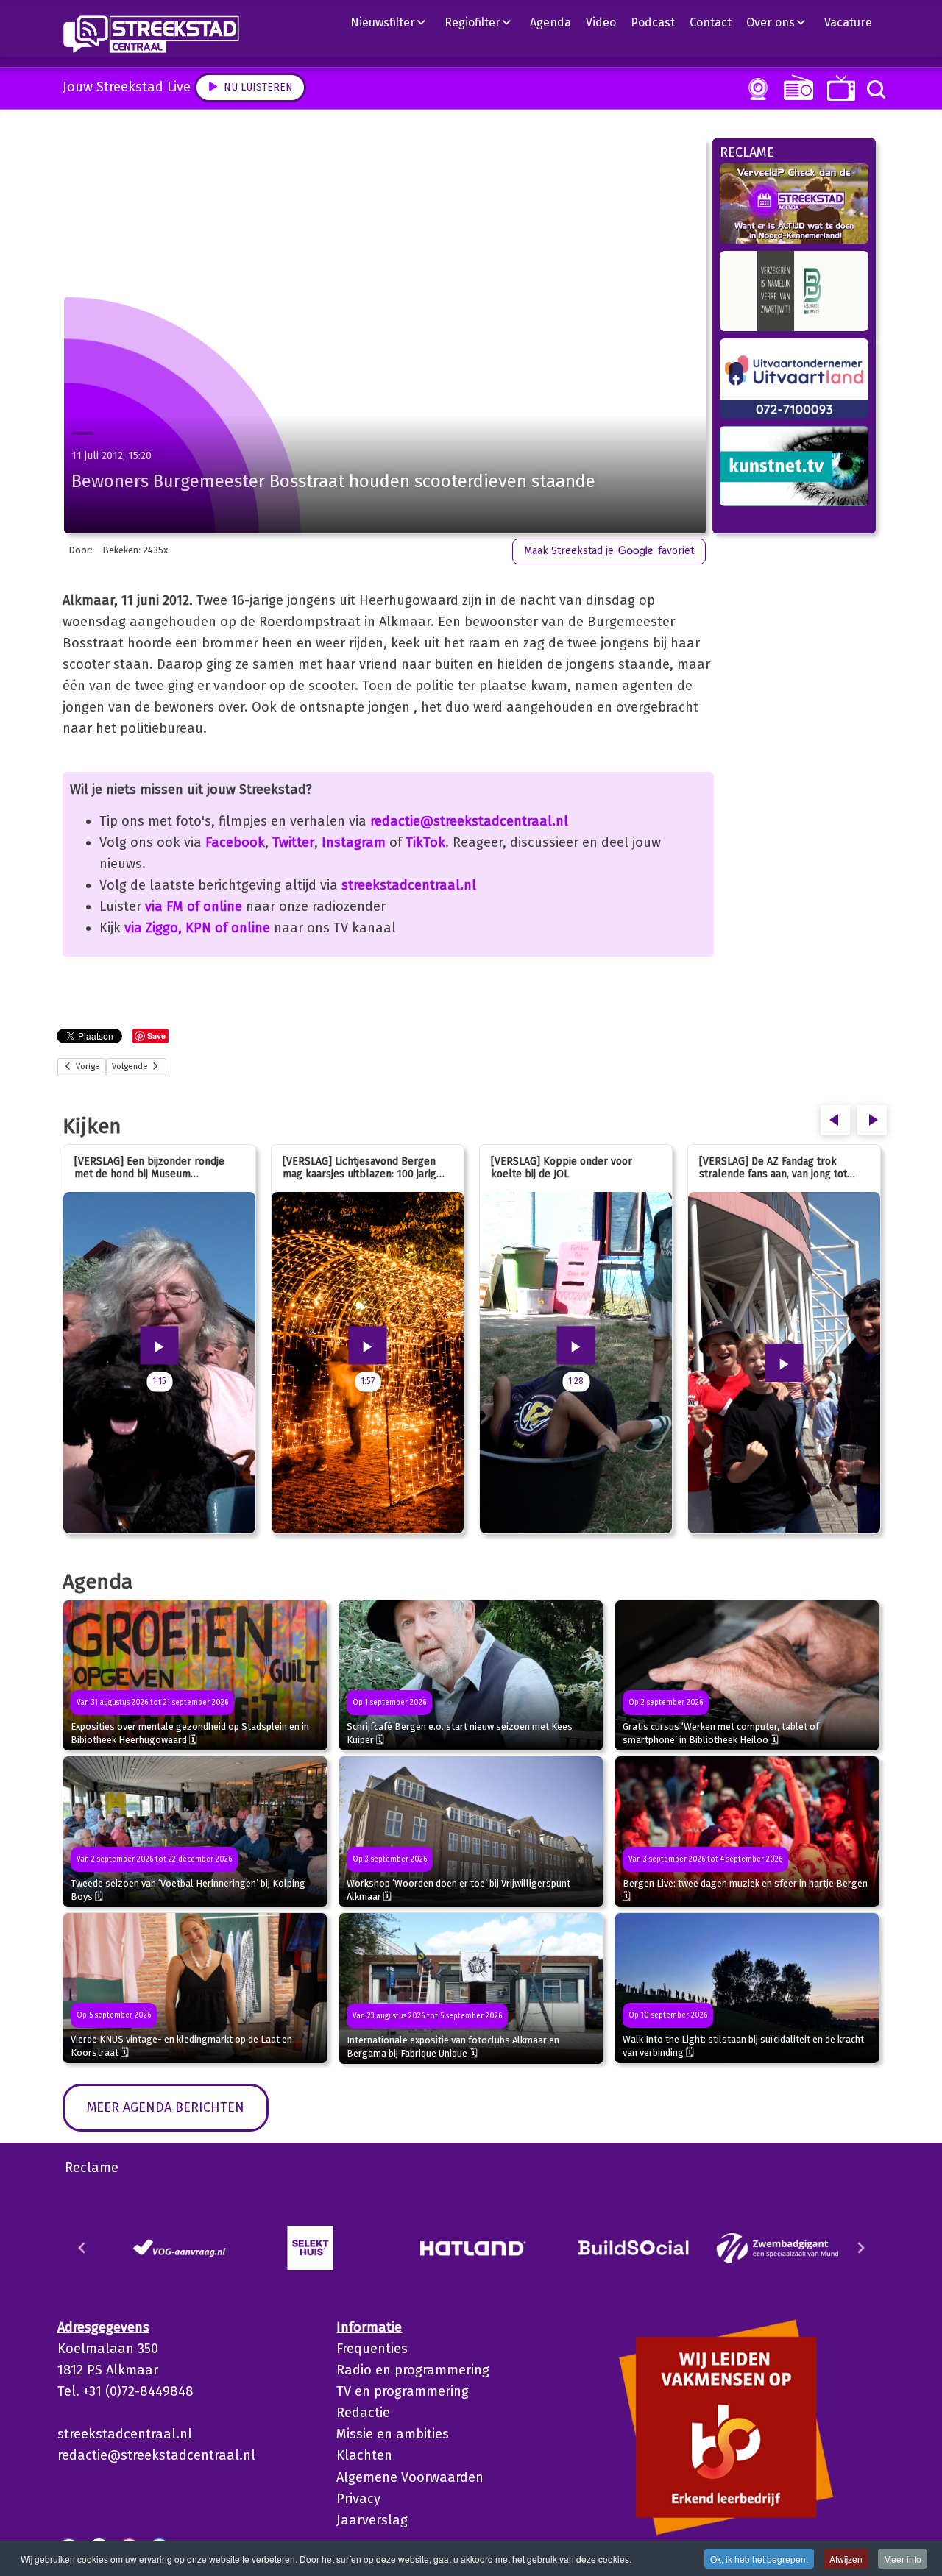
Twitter (293, 842)
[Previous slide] (82, 2248)
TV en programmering (403, 2391)
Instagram (354, 842)
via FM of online (194, 906)
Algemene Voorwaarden (410, 2477)
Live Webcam (755, 89)
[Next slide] (860, 2248)
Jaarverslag (372, 2520)
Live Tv (839, 88)
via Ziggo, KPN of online (197, 928)
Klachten (364, 2455)
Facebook (235, 842)
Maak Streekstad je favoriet (609, 551)
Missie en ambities (393, 2434)
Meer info (903, 2559)
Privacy (358, 2499)
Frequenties (372, 2349)
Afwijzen (846, 2559)
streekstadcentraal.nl (409, 885)
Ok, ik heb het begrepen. (759, 2559)
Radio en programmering (413, 2370)
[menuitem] (394, 22)
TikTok (425, 842)
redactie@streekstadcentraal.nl (469, 821)
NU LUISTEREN (795, 87)
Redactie (363, 2413)
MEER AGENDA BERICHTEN (166, 2107)
